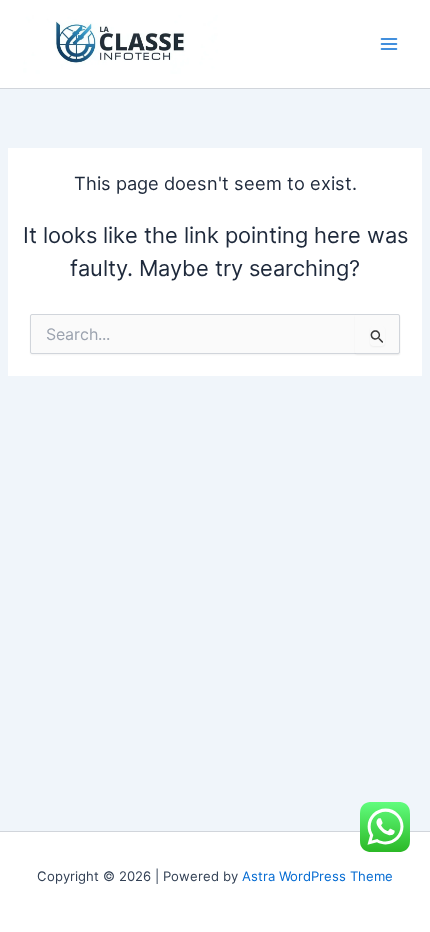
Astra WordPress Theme (317, 876)
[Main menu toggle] (389, 44)
